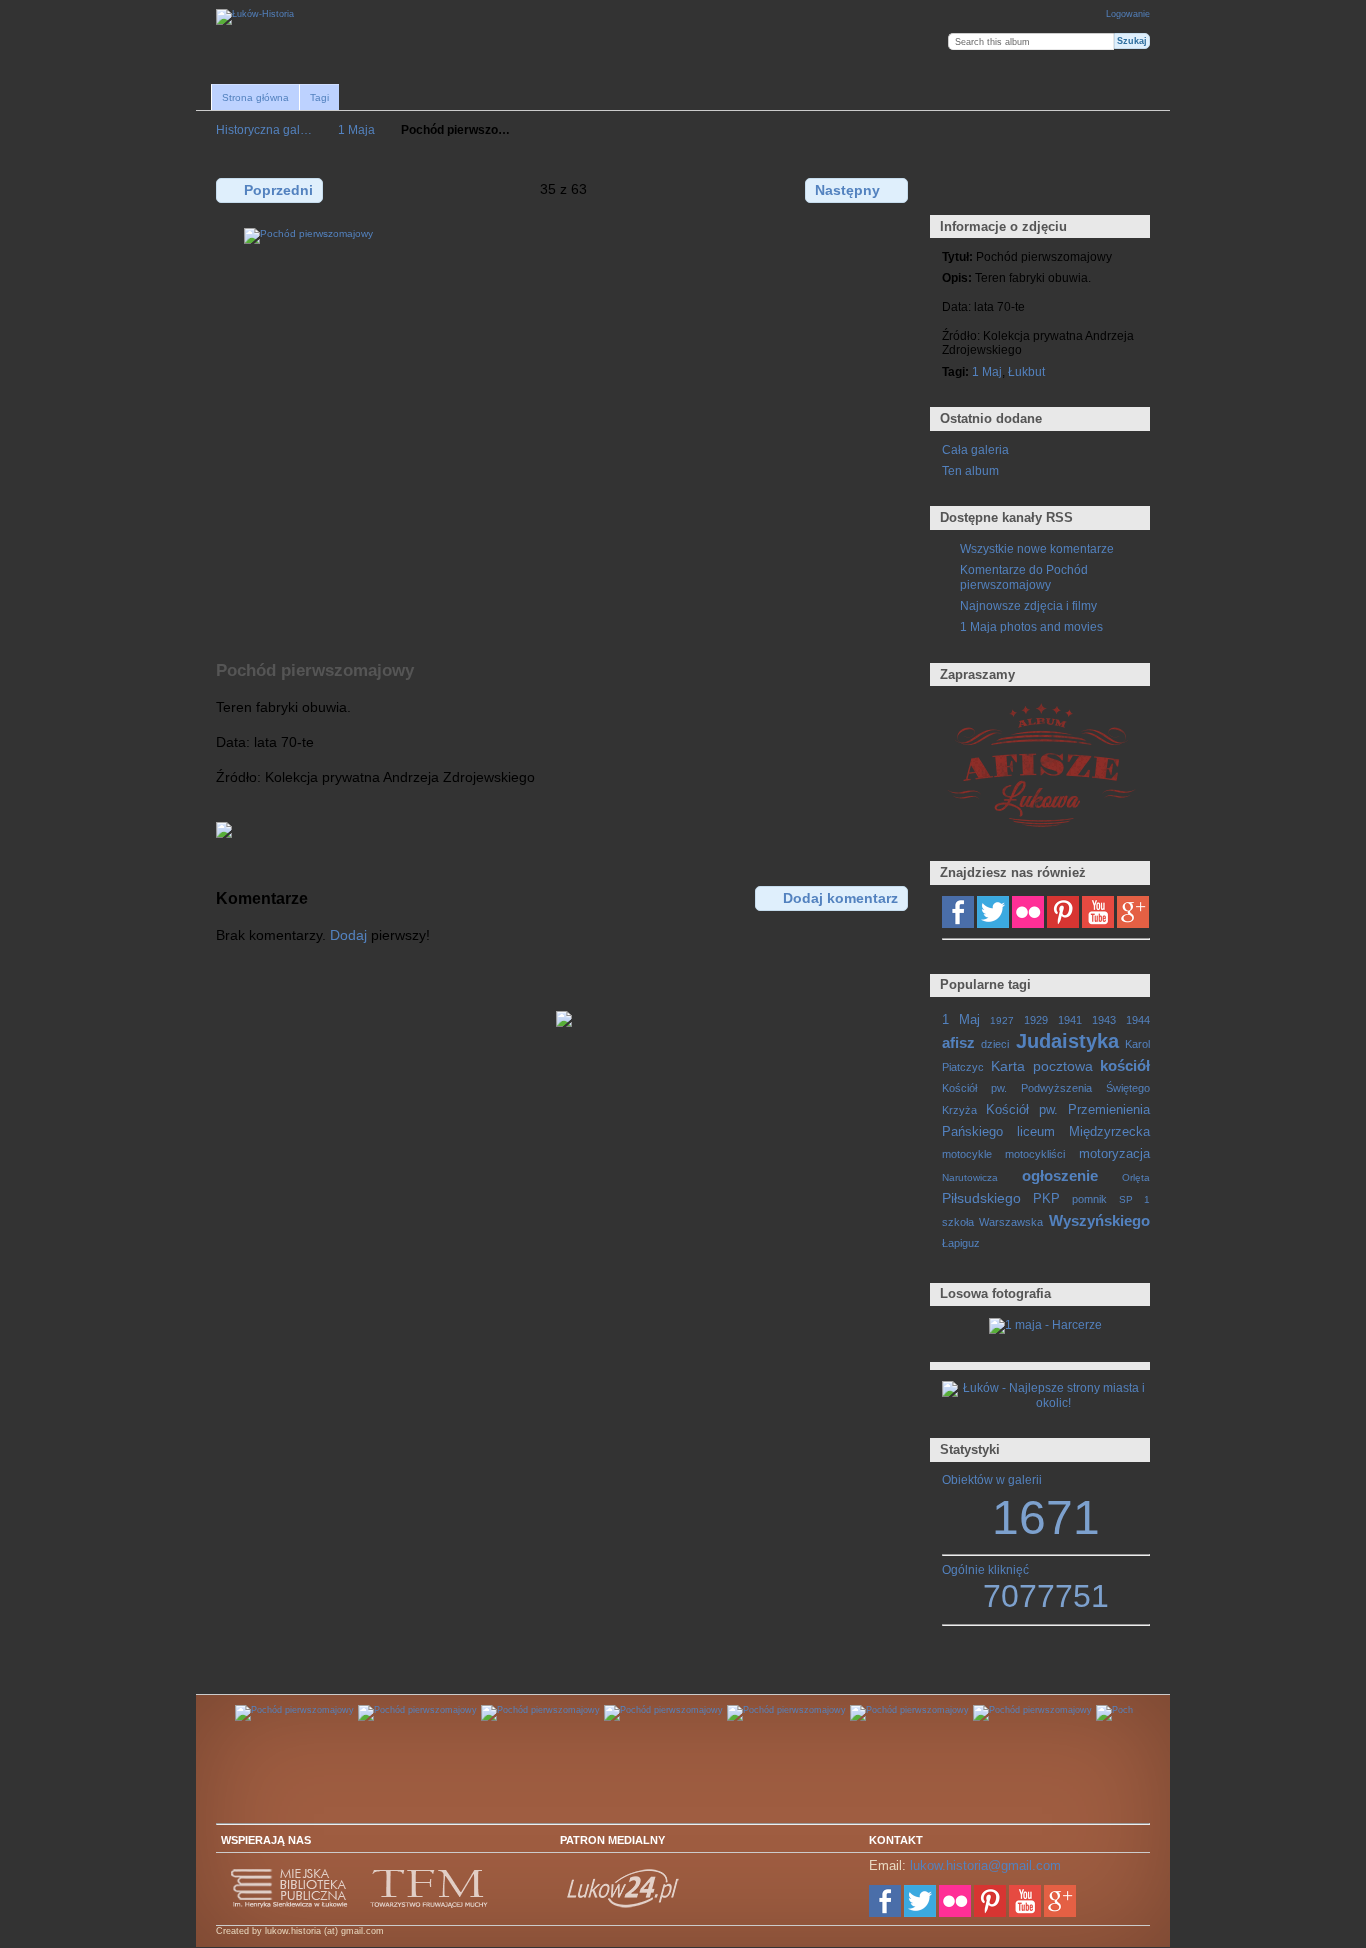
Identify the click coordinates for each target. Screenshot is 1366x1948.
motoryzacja (1114, 1154)
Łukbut (1026, 371)
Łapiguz (961, 1243)
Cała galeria (975, 449)
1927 (1002, 1020)
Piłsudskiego (981, 1198)
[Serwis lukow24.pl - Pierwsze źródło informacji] (624, 1905)
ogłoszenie (1060, 1175)
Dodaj (348, 935)
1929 (1036, 1020)
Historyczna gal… (264, 129)
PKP (1046, 1199)
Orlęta (1136, 1177)
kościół (1125, 1065)
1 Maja (356, 129)
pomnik (1089, 1199)
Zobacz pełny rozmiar (952, 189)
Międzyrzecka (1109, 1132)
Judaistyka (1067, 1041)
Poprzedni (278, 190)
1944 (1138, 1020)
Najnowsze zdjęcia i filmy (1028, 605)
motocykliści (1035, 1154)
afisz (958, 1042)
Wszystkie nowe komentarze (1037, 548)
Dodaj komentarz (840, 898)
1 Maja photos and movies (1031, 626)
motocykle (967, 1154)
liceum (1036, 1132)
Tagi (319, 97)
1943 (1104, 1020)
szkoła (958, 1222)
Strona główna (255, 97)
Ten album (970, 470)
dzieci (995, 1044)
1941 (1070, 1020)
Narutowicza (970, 1177)
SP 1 (1134, 1199)
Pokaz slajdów (1038, 189)
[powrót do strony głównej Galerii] (255, 17)
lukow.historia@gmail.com (985, 1865)
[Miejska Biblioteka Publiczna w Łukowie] (290, 1905)
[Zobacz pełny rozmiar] (564, 433)
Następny (847, 190)
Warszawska (1011, 1222)
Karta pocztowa (1041, 1066)
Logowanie (1128, 14)
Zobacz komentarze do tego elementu (995, 189)
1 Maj (987, 371)
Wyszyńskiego (1099, 1220)
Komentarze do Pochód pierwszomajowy (1024, 576)
